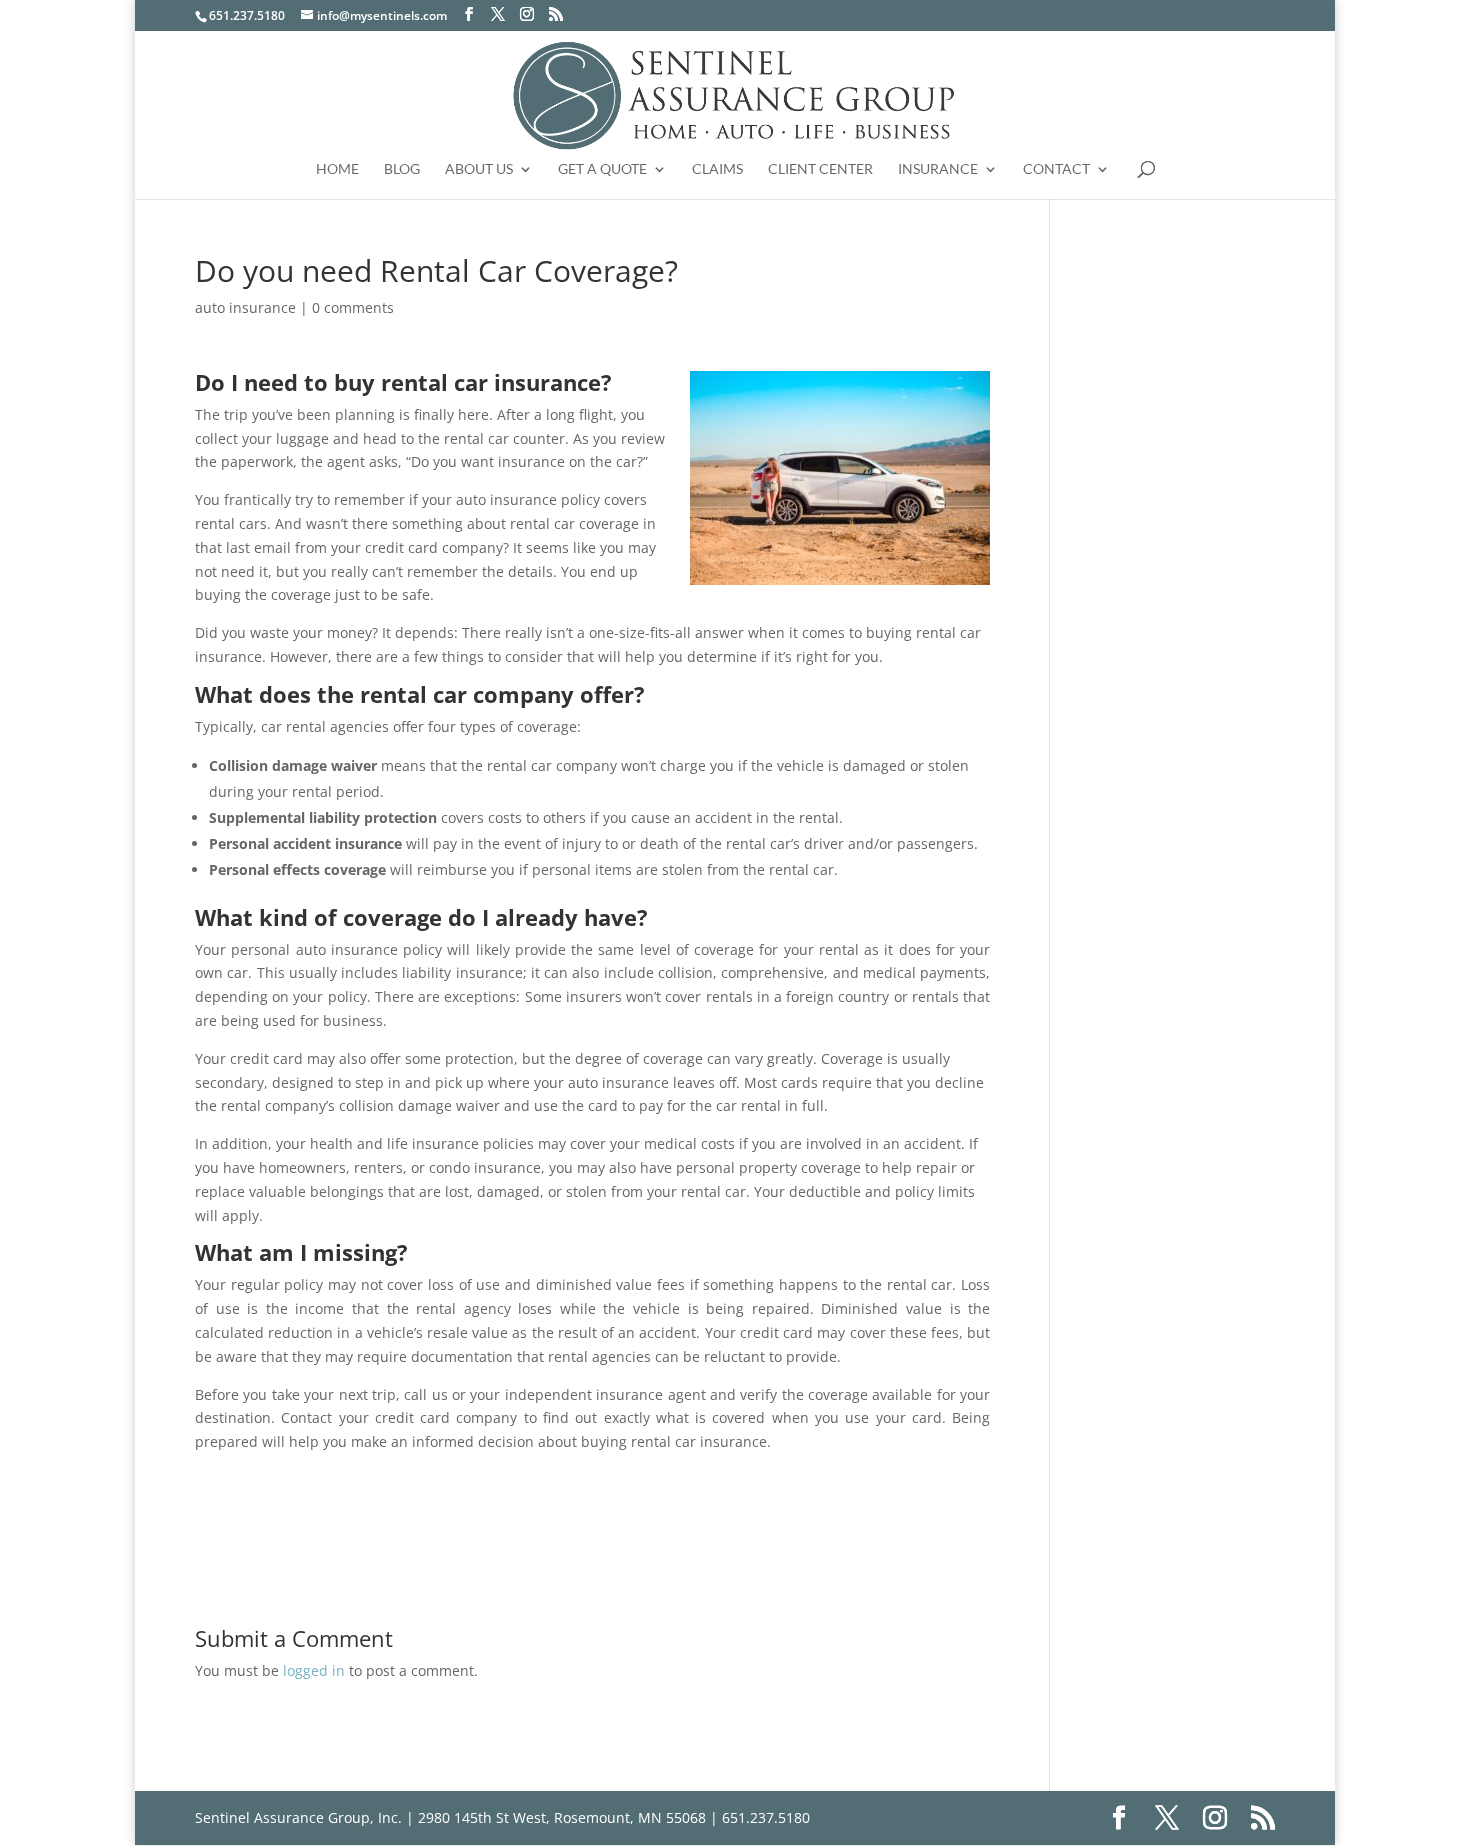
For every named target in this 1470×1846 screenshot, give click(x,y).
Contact (1056, 169)
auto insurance (245, 307)
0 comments (353, 307)
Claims (717, 169)
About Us (479, 169)
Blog (402, 169)
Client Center (820, 169)
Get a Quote (602, 169)
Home (337, 169)
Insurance (938, 169)
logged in (314, 1670)
